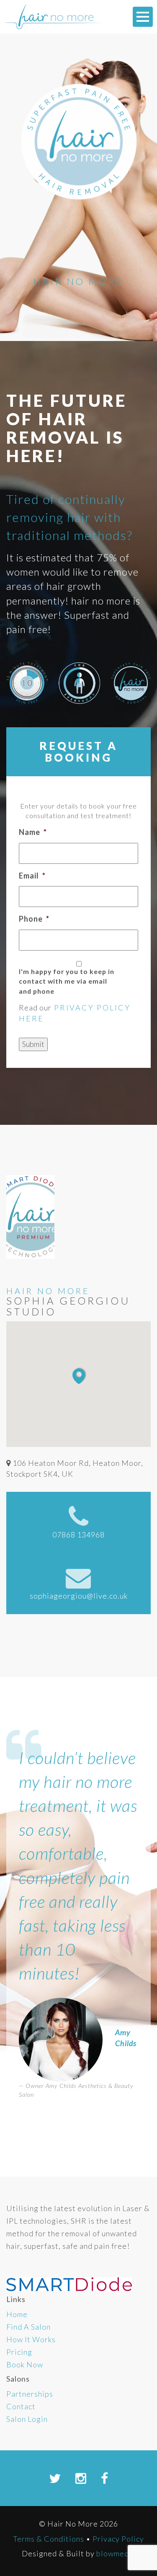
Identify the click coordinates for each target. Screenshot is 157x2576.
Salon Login (27, 2419)
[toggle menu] (143, 17)
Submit (33, 1044)
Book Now (25, 2364)
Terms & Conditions (49, 2539)
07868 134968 (78, 1535)
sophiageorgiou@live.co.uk (79, 1596)
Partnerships (30, 2394)
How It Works (31, 2339)
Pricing (19, 2352)
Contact (21, 2406)
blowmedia (116, 2553)
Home (17, 2314)
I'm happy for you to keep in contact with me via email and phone (67, 981)
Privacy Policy (118, 2539)
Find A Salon (28, 2327)
